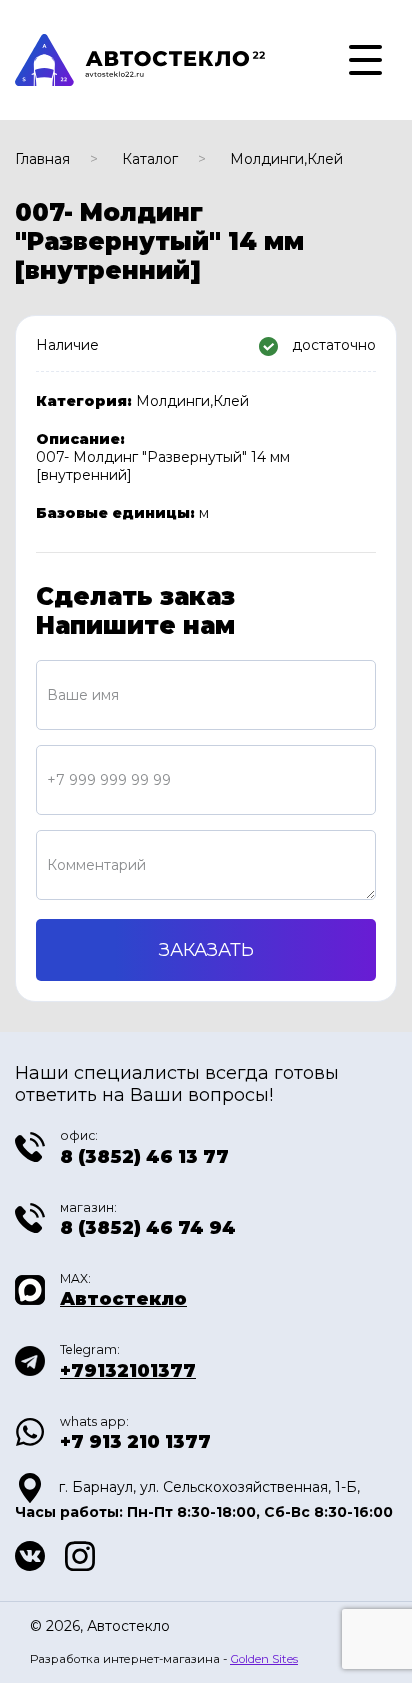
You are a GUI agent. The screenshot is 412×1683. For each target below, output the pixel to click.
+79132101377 (128, 1371)
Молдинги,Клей (286, 159)
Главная (42, 159)
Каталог (150, 159)
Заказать (206, 950)
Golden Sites (264, 1659)
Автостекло (123, 1299)
